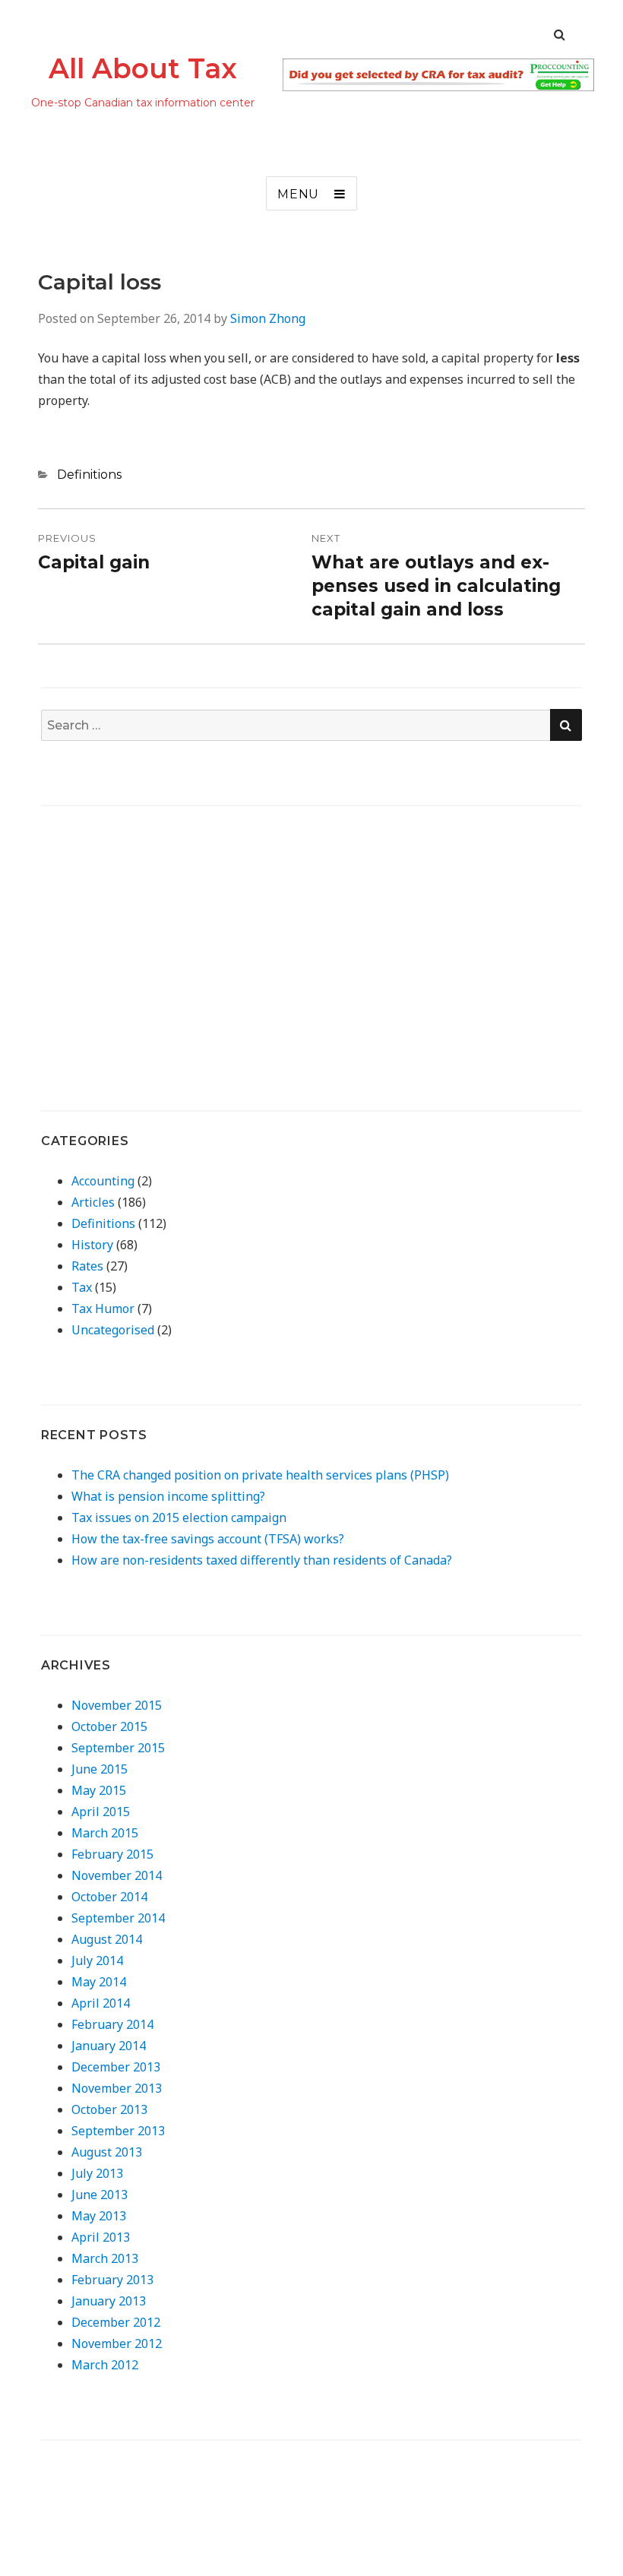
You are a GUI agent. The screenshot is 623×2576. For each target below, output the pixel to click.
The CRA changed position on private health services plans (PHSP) (260, 1475)
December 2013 (116, 2067)
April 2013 (101, 2237)
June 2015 (100, 1769)
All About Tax (143, 68)
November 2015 (117, 1705)
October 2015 (109, 1726)
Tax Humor (103, 1309)
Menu (298, 194)
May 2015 (99, 1790)
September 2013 (118, 2131)
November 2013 (117, 2088)
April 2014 (101, 2003)
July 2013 (97, 2173)
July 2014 (97, 1960)
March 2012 (105, 2365)
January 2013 (109, 2301)
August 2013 (107, 2152)
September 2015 (118, 1748)
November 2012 (117, 2343)
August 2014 (107, 1939)
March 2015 (105, 1833)
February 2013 (112, 2280)
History (92, 1245)
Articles (93, 1202)
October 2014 (109, 1897)
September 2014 (118, 1918)
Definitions (89, 475)
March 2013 (105, 2258)
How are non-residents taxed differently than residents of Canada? (262, 1560)
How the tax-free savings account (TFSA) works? (208, 1539)
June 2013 (100, 2195)
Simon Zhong (268, 318)
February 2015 (112, 1854)
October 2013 (109, 2109)
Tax (82, 1287)
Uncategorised (113, 1330)
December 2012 (116, 2322)
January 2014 (109, 2046)
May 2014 (99, 1982)
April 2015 (101, 1812)
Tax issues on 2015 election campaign (179, 1517)
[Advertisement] (169, 934)
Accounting (103, 1181)
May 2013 (99, 2216)
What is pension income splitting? (168, 1496)
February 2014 (112, 2024)
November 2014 (117, 1875)
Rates (87, 1266)
